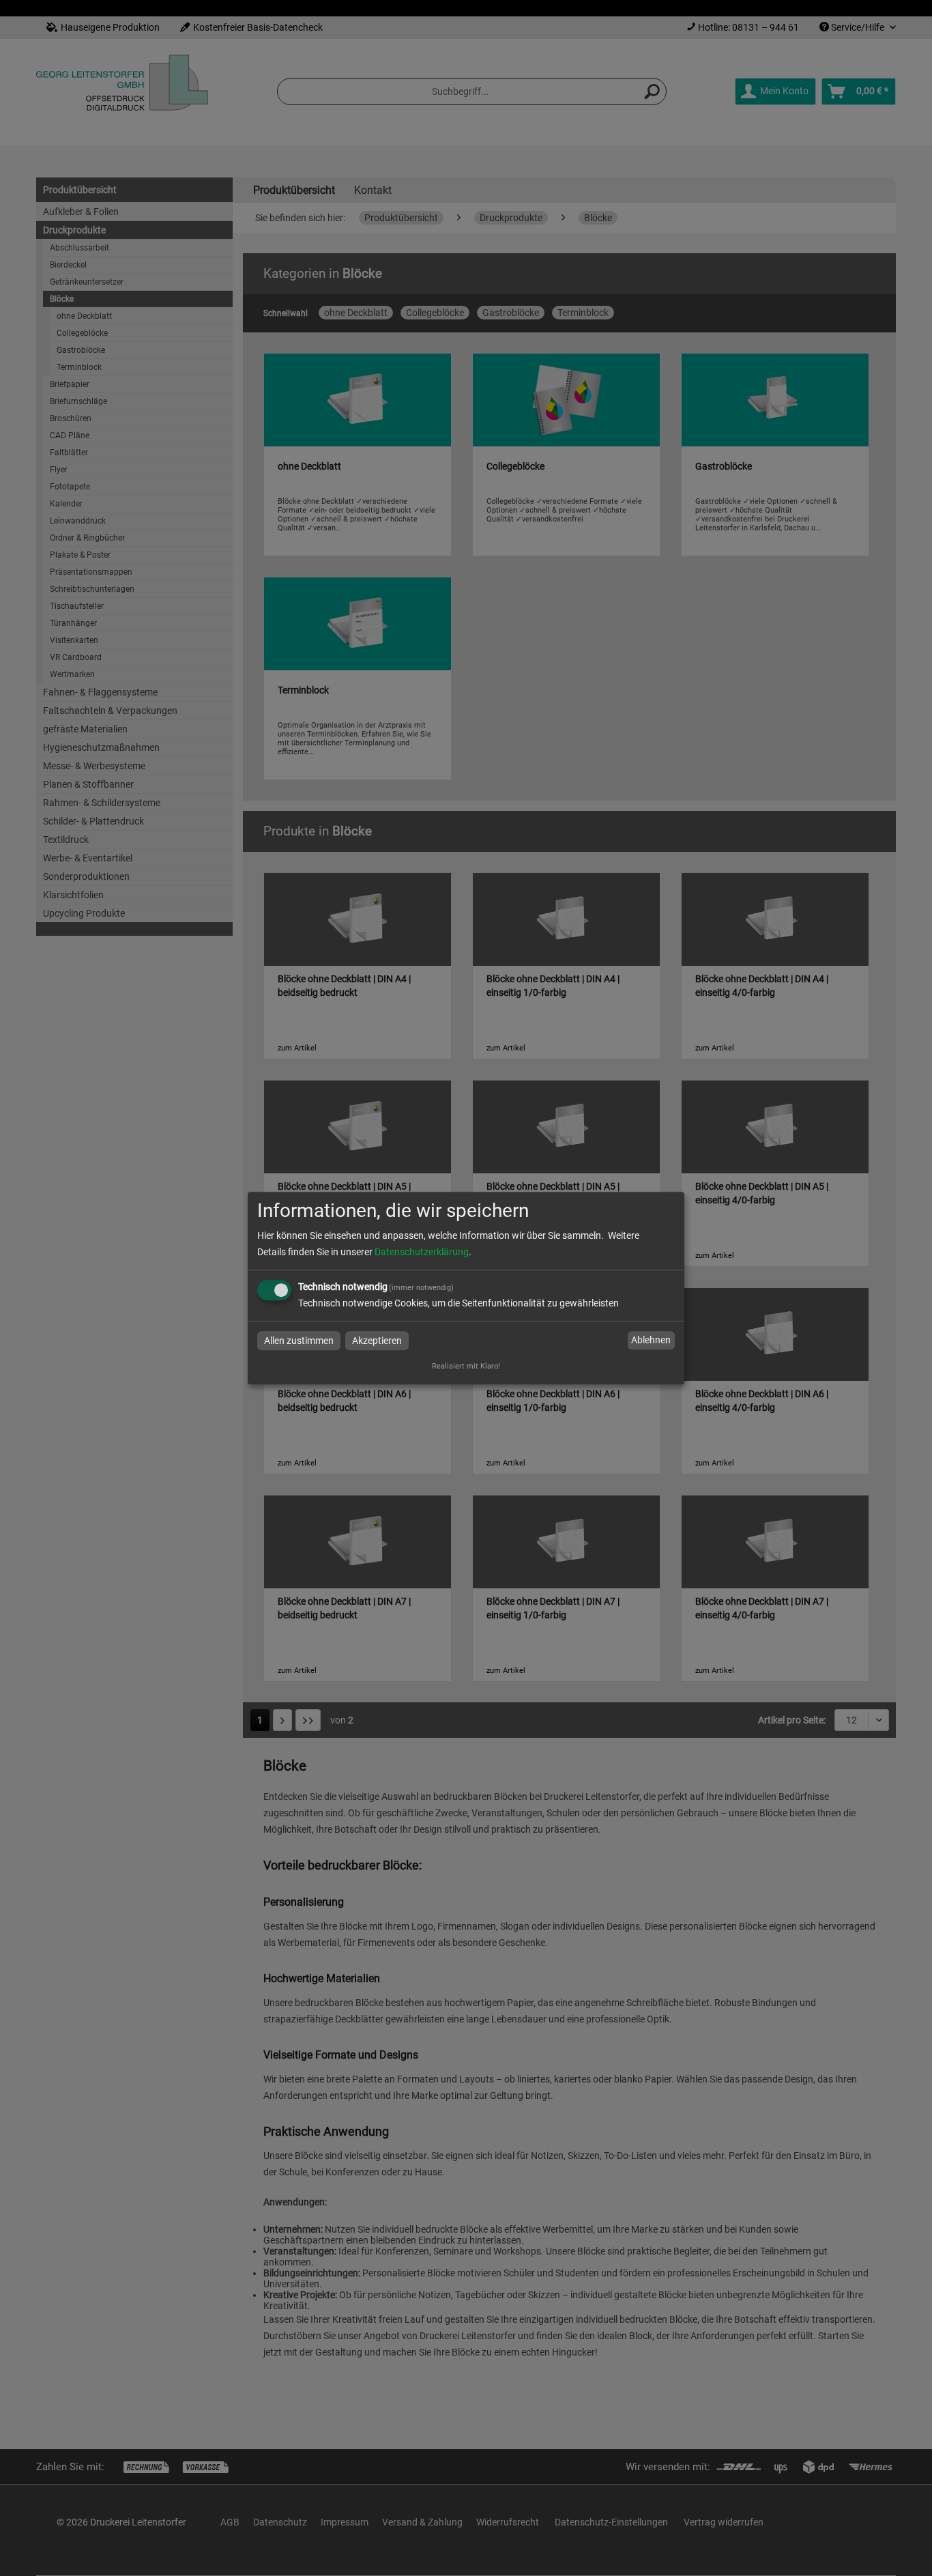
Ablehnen (651, 1341)
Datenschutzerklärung (422, 1252)
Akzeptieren (377, 1341)
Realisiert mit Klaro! (466, 1366)
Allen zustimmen (299, 1341)
